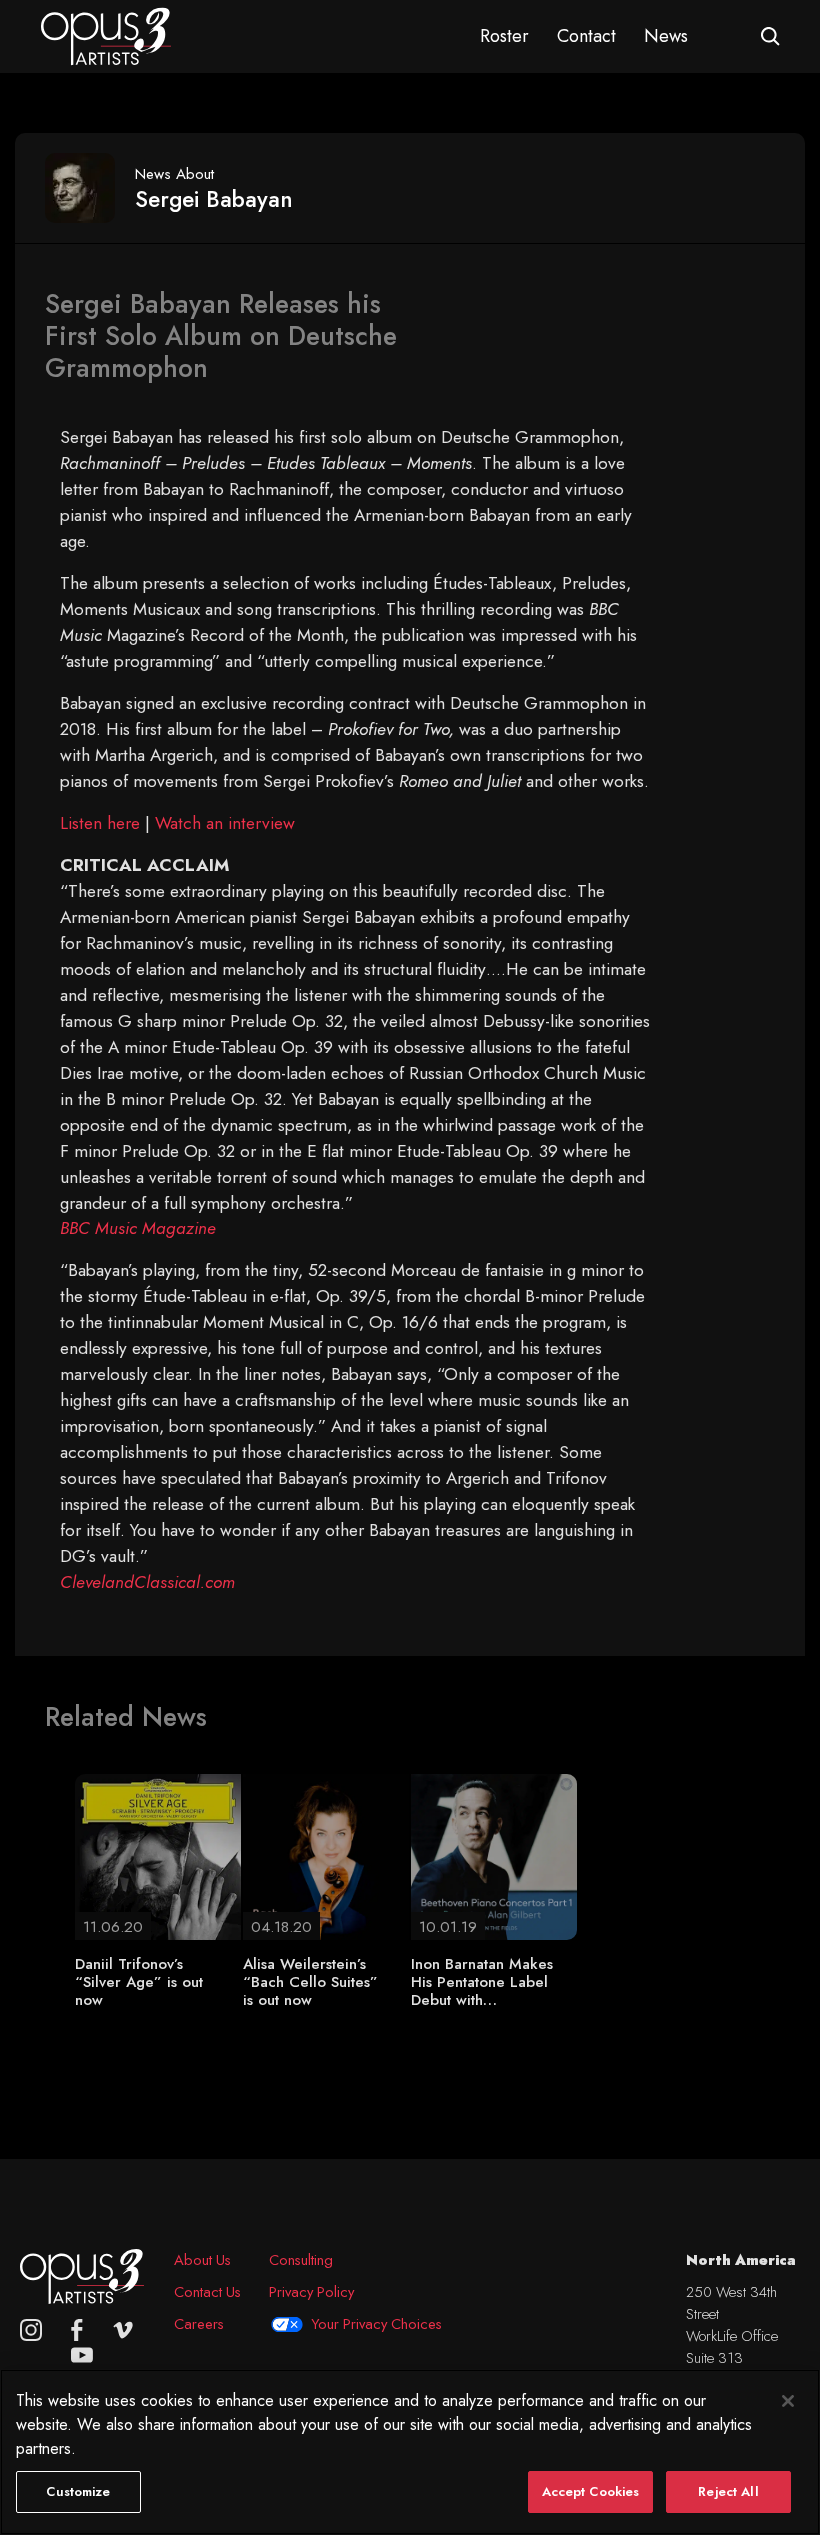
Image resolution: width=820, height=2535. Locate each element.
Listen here (100, 822)
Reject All (728, 2491)
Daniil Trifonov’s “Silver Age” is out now (139, 1982)
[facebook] (77, 2330)
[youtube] (82, 2355)
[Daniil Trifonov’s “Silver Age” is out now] (158, 1855)
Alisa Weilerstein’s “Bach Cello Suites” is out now (310, 1982)
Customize (78, 2491)
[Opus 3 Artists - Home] (106, 35)
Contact (586, 36)
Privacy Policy (311, 2292)
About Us (202, 2260)
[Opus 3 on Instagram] (31, 2330)
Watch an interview (225, 822)
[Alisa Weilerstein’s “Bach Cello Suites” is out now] (326, 1855)
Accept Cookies (591, 2491)
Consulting (301, 2260)
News (666, 36)
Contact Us (207, 2292)
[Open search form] (770, 36)
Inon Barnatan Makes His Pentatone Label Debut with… (482, 1982)
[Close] (788, 2401)
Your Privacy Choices (376, 2324)
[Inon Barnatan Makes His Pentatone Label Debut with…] (494, 1855)
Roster (504, 36)
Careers (199, 2324)
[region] (410, 2452)
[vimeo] (123, 2330)
